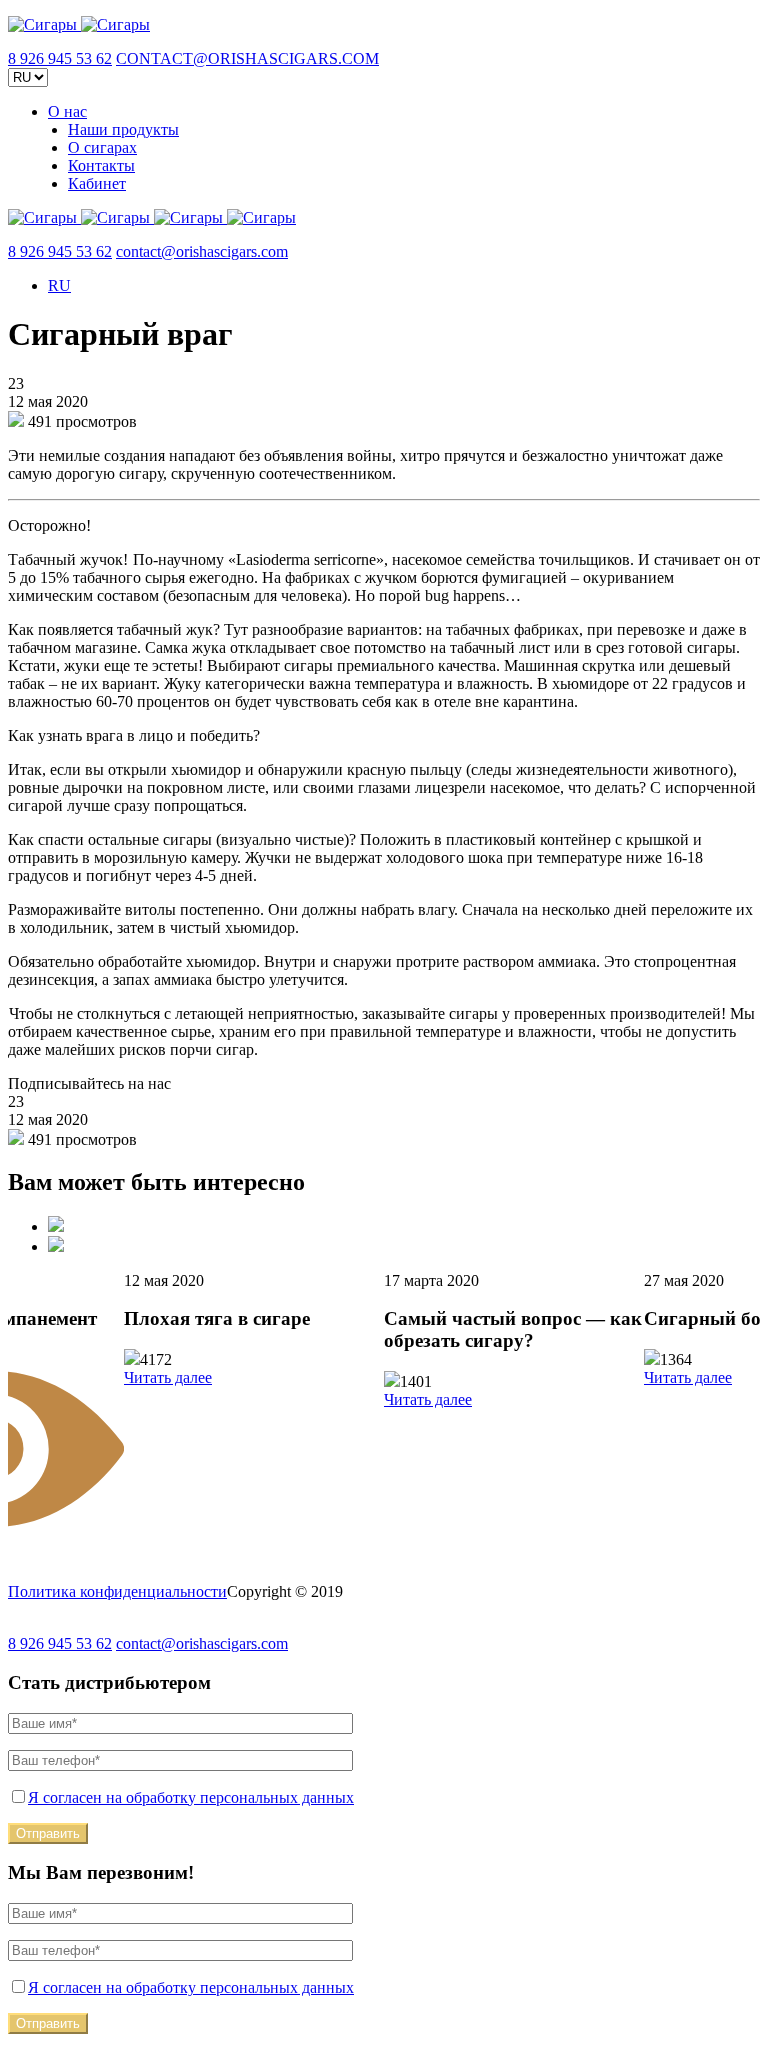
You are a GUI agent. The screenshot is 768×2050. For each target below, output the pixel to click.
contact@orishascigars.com (202, 251)
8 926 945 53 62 (60, 58)
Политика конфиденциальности (117, 1591)
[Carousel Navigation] (384, 1236)
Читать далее (168, 1377)
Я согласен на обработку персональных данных (191, 1797)
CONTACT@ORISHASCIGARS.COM (247, 58)
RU (59, 285)
